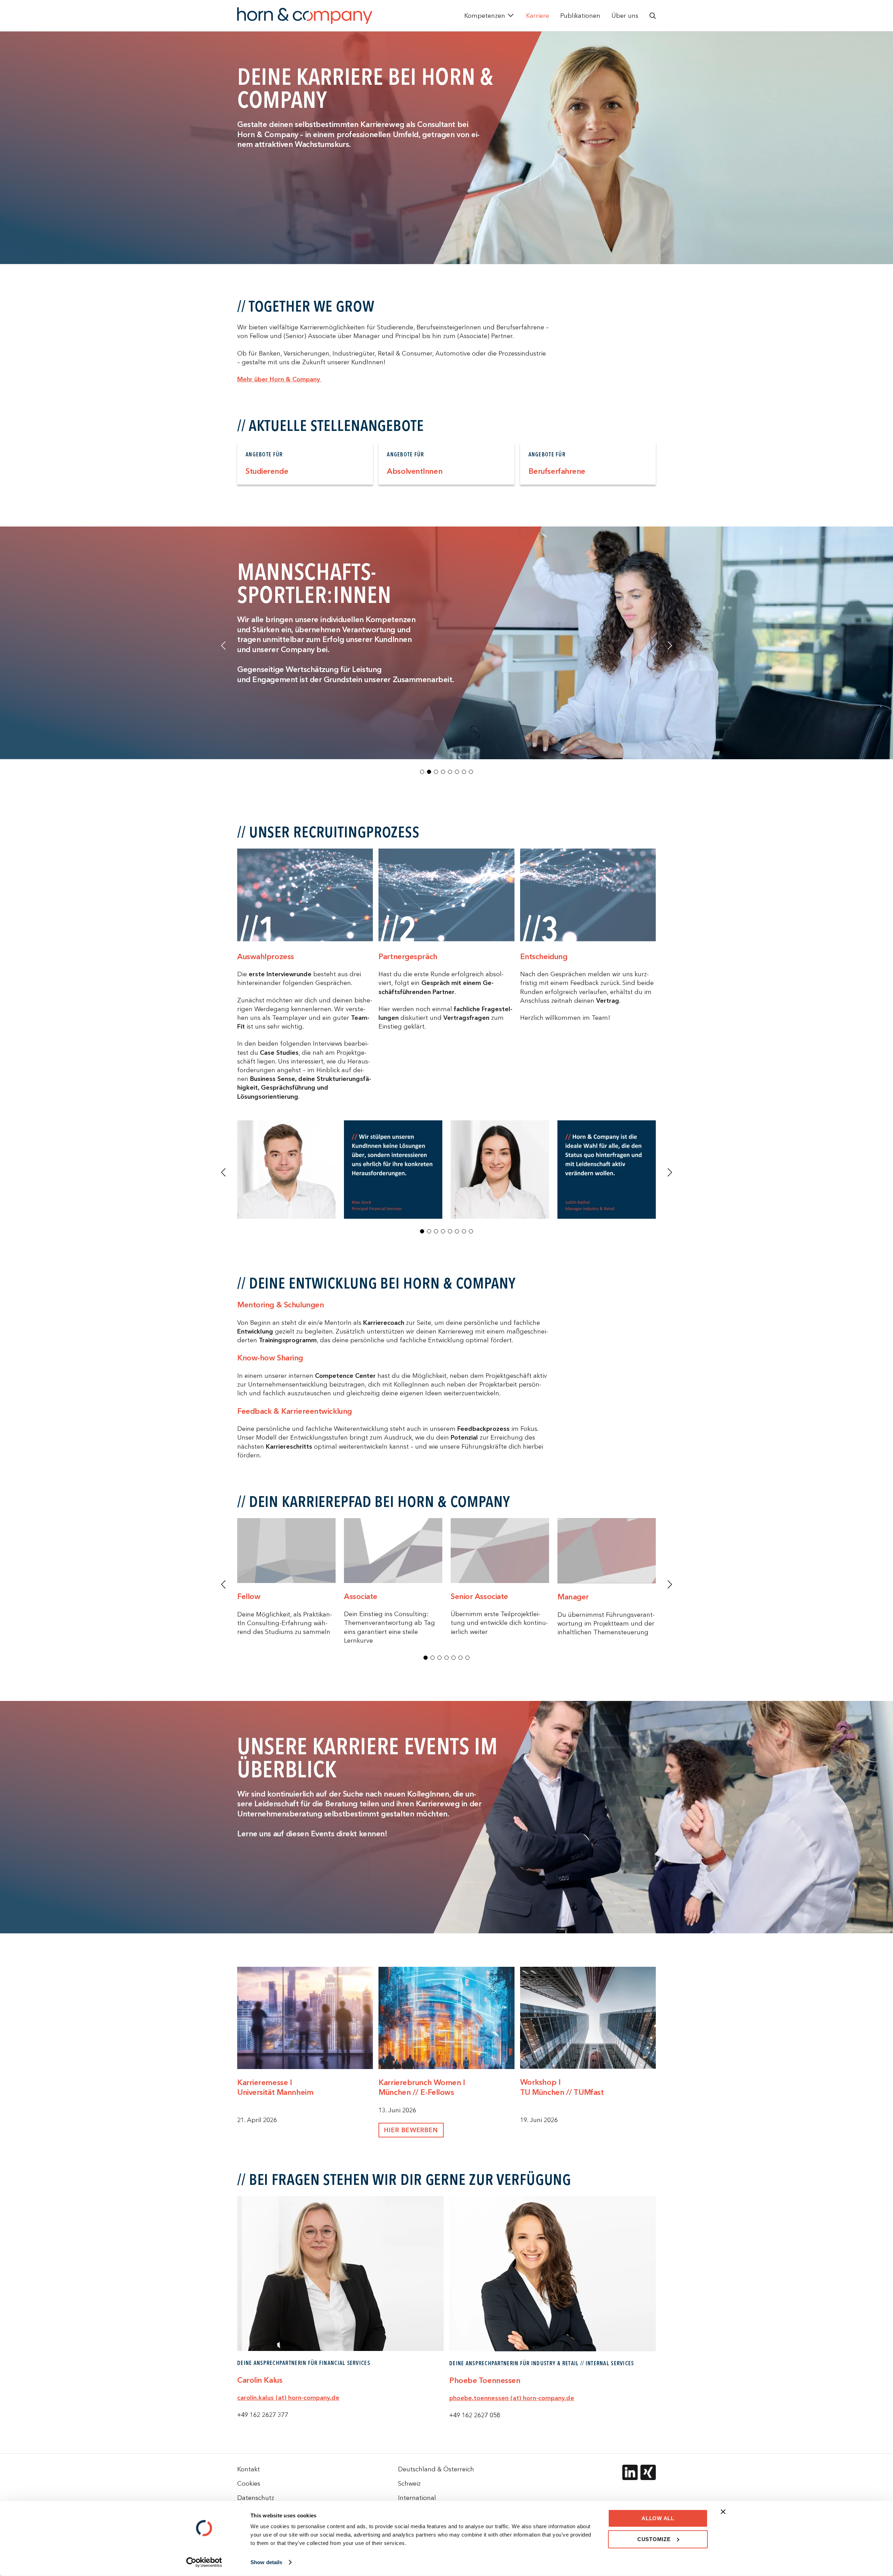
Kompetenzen (485, 16)
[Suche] (653, 16)
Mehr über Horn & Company (279, 379)
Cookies (249, 2483)
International (417, 2498)
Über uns (625, 16)
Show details (266, 2562)
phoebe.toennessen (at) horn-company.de (512, 2398)
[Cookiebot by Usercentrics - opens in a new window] (204, 2562)
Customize (654, 2539)
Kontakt (249, 2469)
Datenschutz (256, 2498)
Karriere (538, 16)
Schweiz (409, 2483)
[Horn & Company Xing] (648, 2472)
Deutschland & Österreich (436, 2469)
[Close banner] (723, 2512)
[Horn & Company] (305, 16)
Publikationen (580, 16)
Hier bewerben (411, 2130)
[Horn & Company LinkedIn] (630, 2472)
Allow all (658, 2518)
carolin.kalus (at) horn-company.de (288, 2398)
